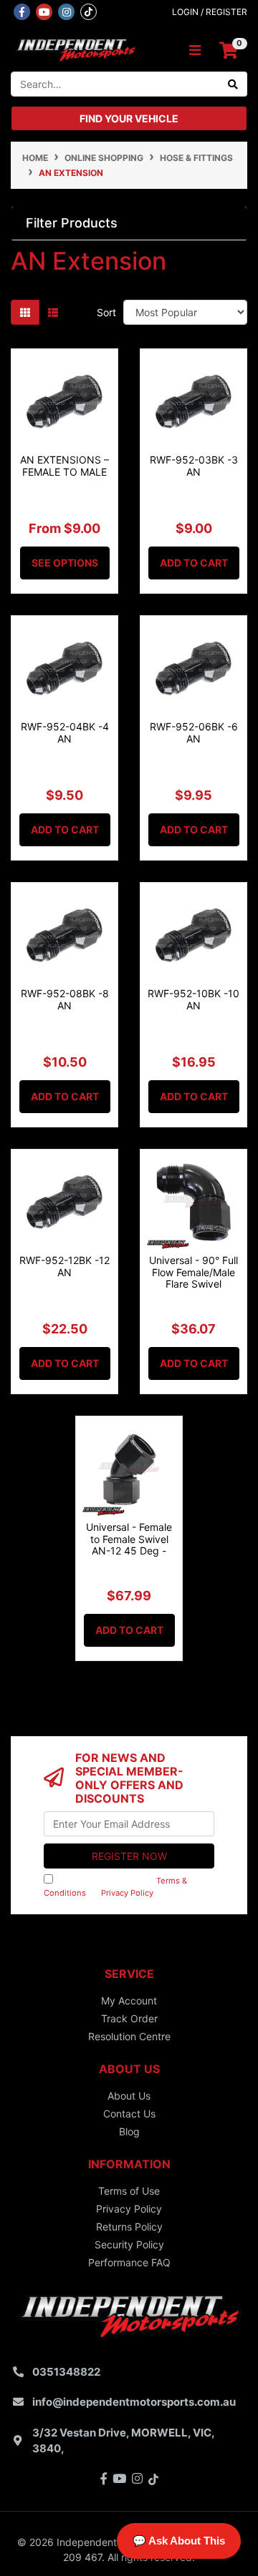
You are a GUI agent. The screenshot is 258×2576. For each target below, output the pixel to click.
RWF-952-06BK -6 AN (194, 733)
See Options (65, 563)
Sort (106, 312)
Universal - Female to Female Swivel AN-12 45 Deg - (129, 1539)
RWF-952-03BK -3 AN (194, 466)
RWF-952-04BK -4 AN (65, 733)
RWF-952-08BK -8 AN (65, 999)
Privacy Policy (127, 1893)
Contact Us (129, 2114)
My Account (129, 2000)
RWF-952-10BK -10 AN (193, 999)
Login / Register (210, 12)
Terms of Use (129, 2191)
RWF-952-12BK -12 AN (64, 1266)
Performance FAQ (129, 2262)
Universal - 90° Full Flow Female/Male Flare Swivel (193, 1272)
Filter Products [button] (72, 223)
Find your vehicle (129, 118)
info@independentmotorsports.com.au (134, 2402)
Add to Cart (194, 563)
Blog (129, 2131)
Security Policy (129, 2244)
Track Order (129, 2018)
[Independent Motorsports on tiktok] (89, 11)
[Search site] (233, 84)
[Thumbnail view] (25, 312)
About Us (129, 2096)
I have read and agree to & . (115, 1887)
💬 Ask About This (179, 2541)
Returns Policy (129, 2227)
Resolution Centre (129, 2036)
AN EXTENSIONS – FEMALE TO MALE (64, 466)
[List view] (53, 312)
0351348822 (66, 2372)
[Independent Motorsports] (75, 49)
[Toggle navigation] (195, 50)
